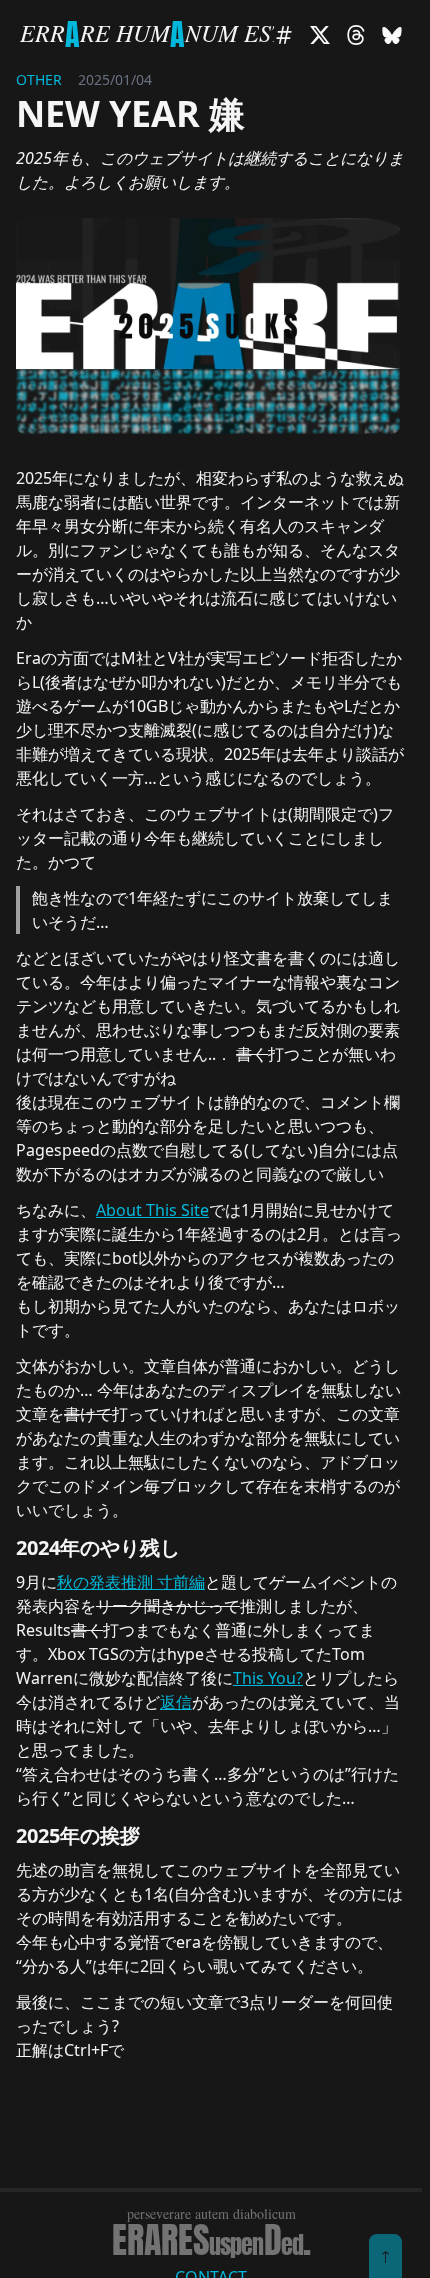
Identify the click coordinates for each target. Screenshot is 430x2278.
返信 (176, 1702)
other (39, 79)
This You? (268, 1678)
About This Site (152, 1210)
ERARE (211, 2240)
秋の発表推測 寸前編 (131, 1582)
